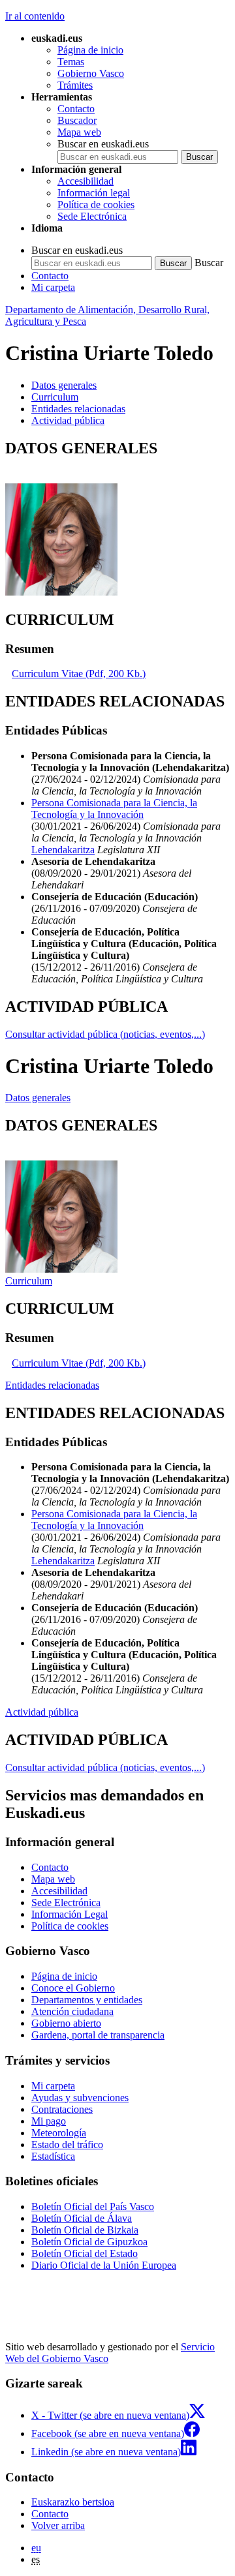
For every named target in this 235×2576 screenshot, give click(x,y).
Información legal (94, 193)
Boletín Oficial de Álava (82, 2218)
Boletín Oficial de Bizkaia (85, 2230)
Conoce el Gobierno (73, 1988)
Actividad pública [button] (68, 420)
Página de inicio (90, 50)
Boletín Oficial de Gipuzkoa (89, 2242)
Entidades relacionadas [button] (78, 409)
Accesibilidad (86, 181)
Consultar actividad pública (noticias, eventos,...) (105, 1034)
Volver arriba (58, 2525)
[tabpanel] (117, 519)
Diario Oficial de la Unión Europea (104, 2265)
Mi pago (49, 2121)
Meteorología (59, 2133)
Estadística (53, 2156)
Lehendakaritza (63, 850)
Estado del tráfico (67, 2144)
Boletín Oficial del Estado (85, 2253)
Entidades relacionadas (52, 1385)
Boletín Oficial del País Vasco (93, 2206)
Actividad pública (42, 1712)
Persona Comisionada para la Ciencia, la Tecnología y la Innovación (114, 809)
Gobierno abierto (66, 2023)
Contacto (76, 109)
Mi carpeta (53, 287)
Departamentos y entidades (87, 2000)
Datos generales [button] (64, 385)
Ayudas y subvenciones (80, 2098)
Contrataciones (62, 2109)
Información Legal (70, 1914)
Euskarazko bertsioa (73, 2502)
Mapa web (79, 132)
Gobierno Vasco (91, 73)
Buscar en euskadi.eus (103, 144)
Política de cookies (96, 205)
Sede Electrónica (92, 216)
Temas (71, 62)
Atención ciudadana (72, 2011)
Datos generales (38, 1098)
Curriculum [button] (55, 397)
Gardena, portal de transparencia (98, 2035)
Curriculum (29, 1281)
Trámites (75, 85)
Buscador (77, 120)
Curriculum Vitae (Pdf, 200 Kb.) (79, 674)
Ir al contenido (35, 16)
